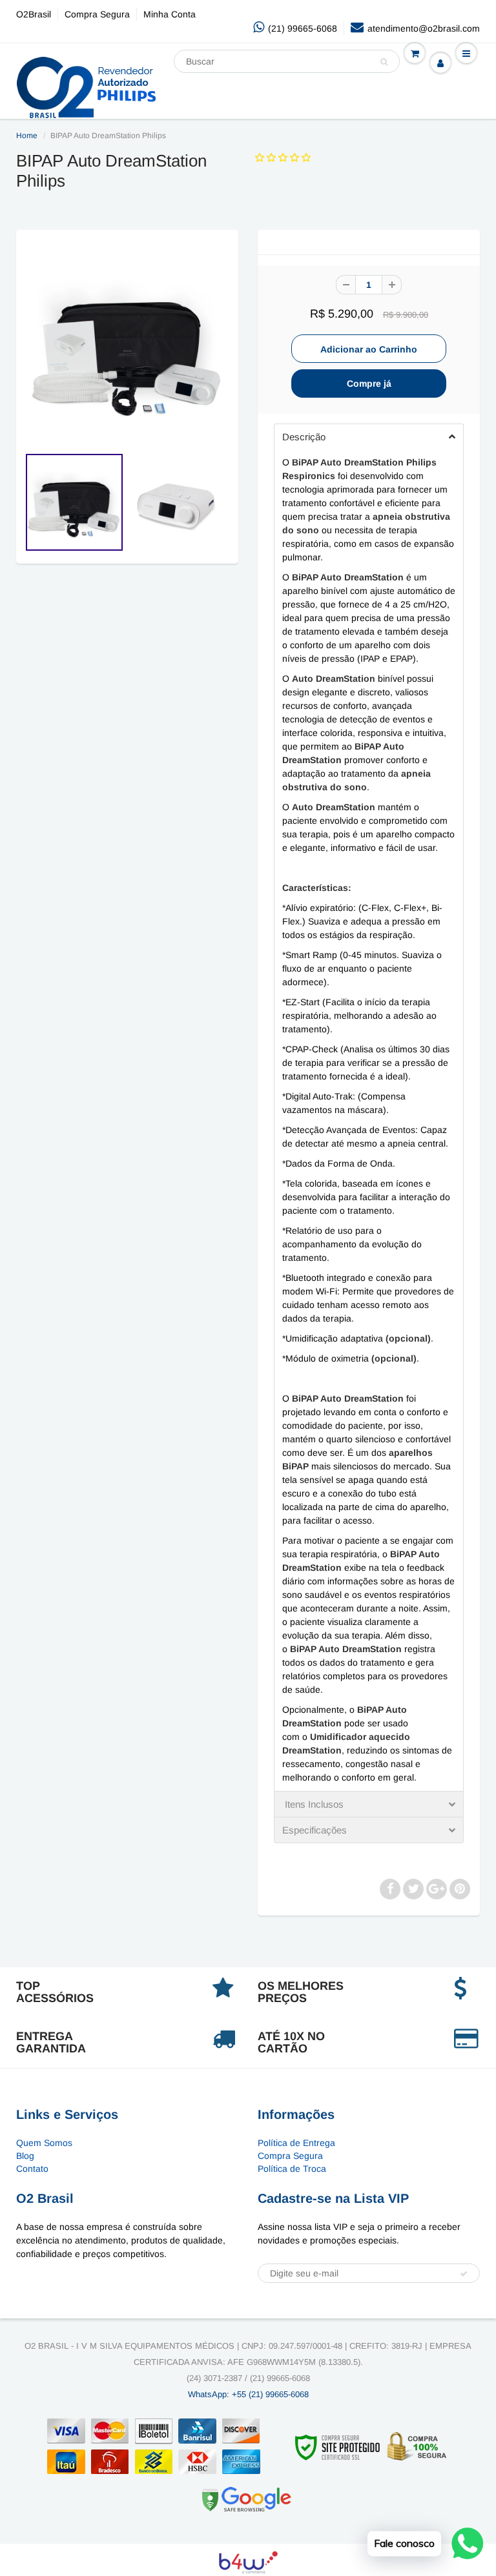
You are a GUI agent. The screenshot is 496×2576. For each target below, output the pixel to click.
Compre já (369, 383)
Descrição (304, 437)
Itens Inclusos (313, 1804)
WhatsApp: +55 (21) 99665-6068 (248, 2394)
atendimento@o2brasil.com (424, 28)
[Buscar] (384, 62)
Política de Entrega (296, 2143)
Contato (32, 2169)
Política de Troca (292, 2169)
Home (27, 136)
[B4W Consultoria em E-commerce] (248, 2561)
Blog (25, 2156)
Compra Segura (97, 14)
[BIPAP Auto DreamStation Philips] (127, 344)
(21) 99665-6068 (303, 28)
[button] (284, 158)
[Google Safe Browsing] (247, 2499)
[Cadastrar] (464, 2274)
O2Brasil (34, 14)
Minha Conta (170, 14)
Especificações (315, 1830)
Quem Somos (44, 2143)
